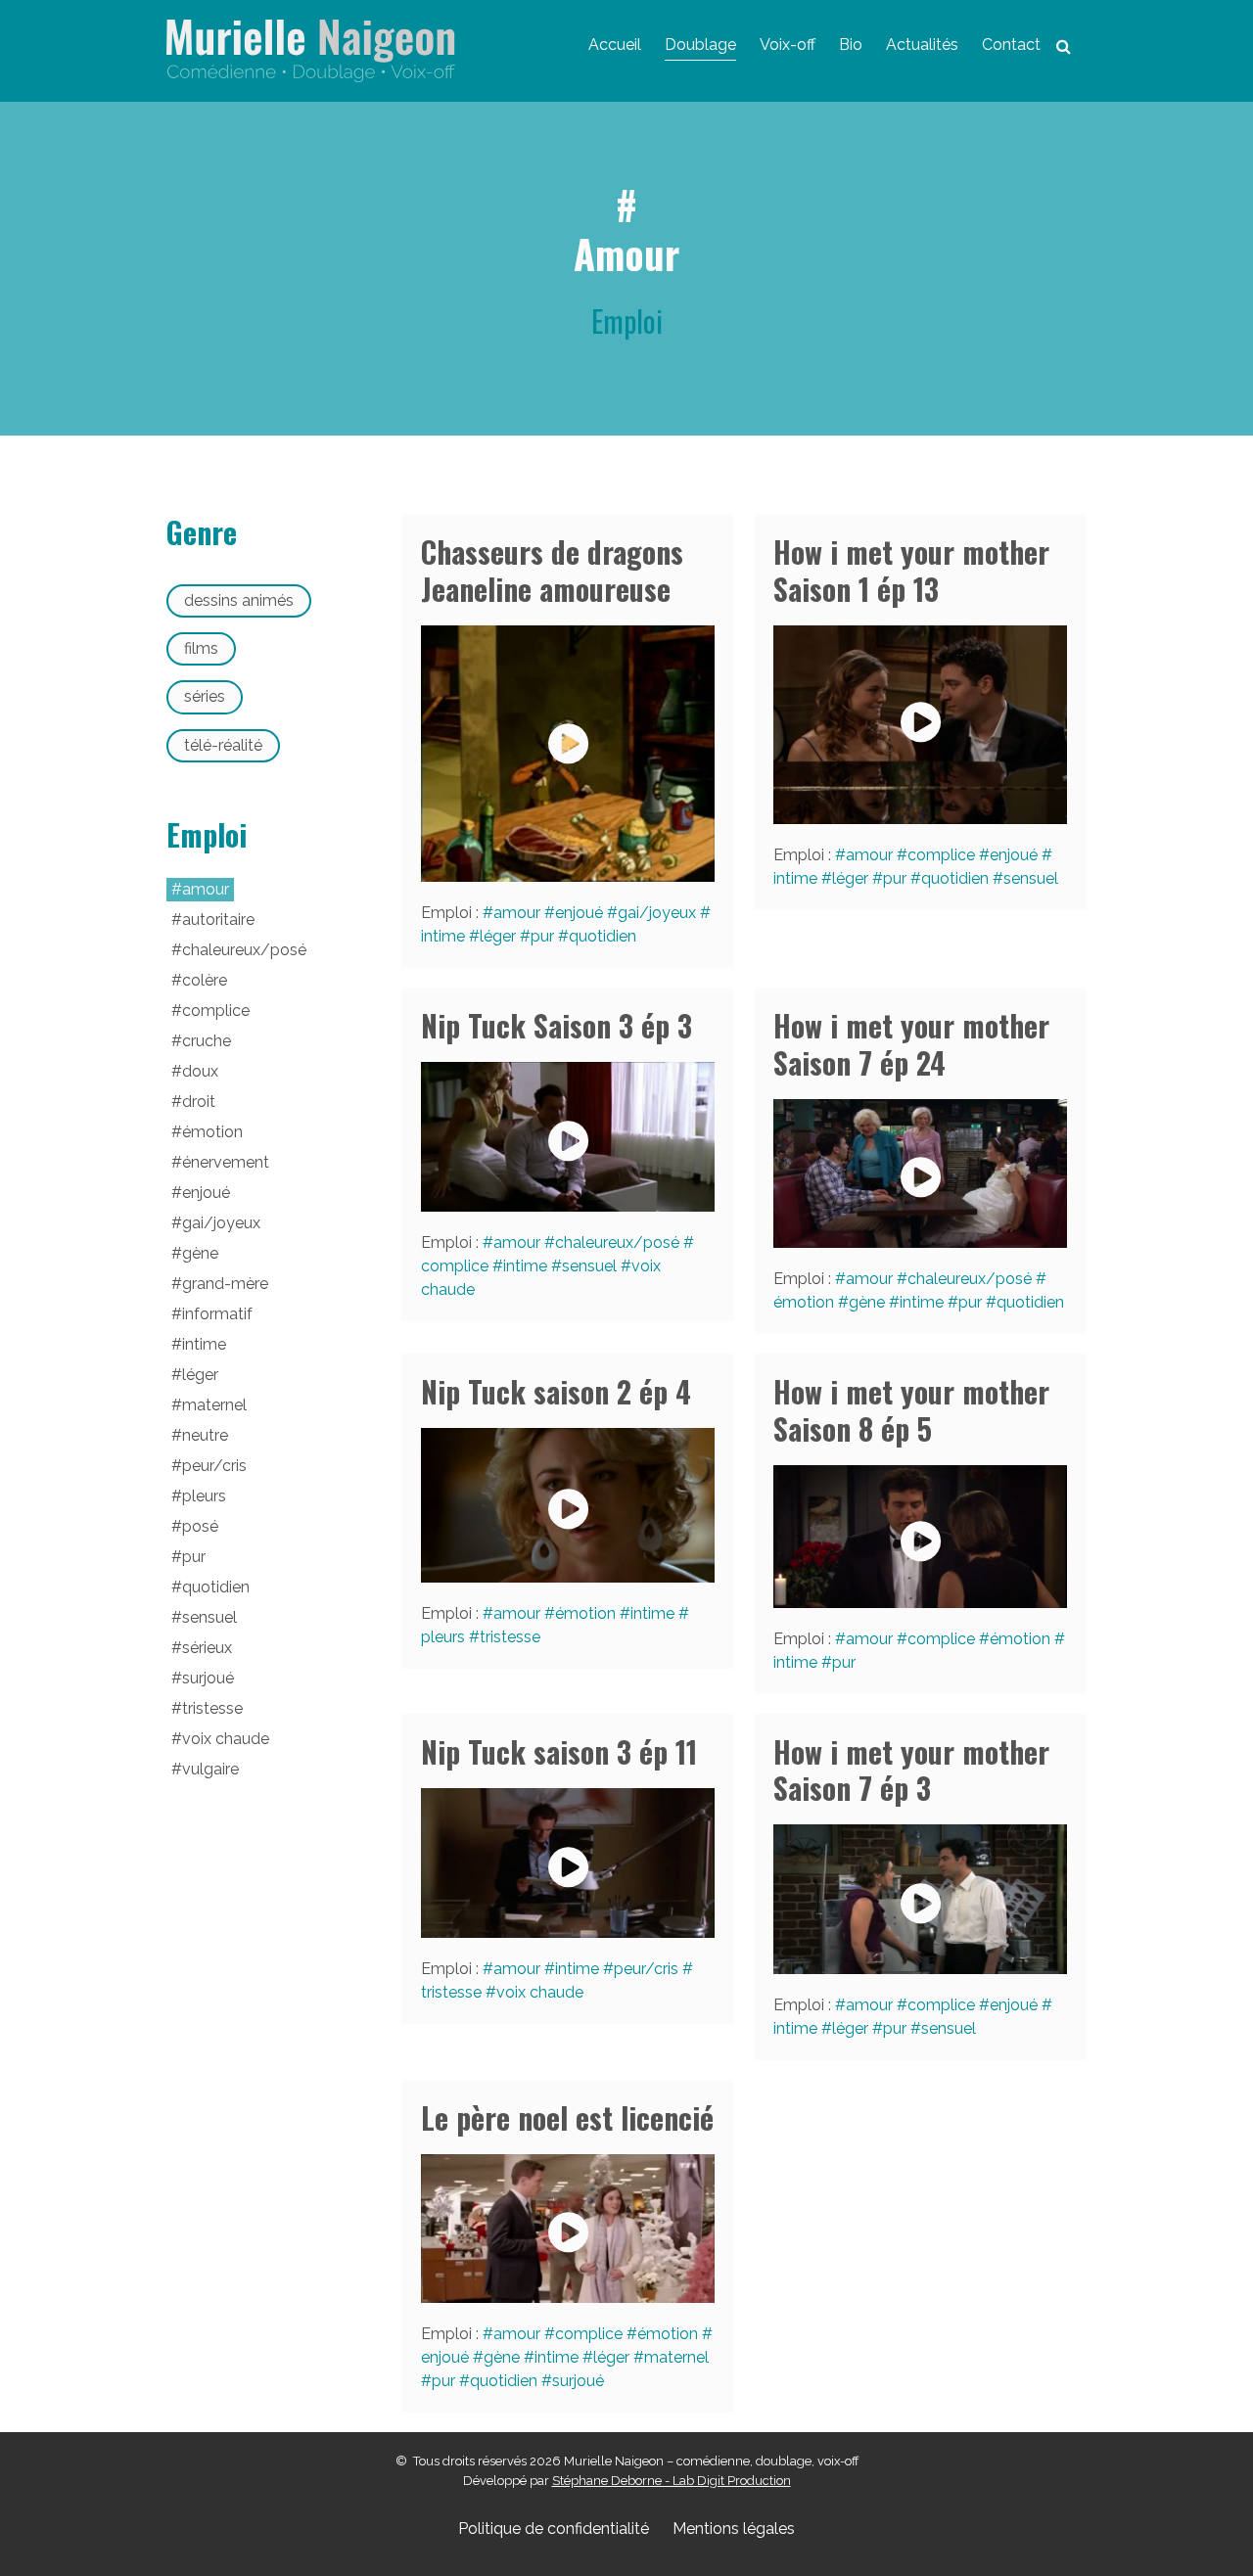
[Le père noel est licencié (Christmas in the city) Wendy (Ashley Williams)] (568, 2229)
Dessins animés (239, 600)
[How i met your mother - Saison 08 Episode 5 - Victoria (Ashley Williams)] (920, 1537)
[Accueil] (311, 51)
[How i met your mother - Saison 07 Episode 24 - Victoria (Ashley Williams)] (920, 1173)
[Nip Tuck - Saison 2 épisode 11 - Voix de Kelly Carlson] (568, 1863)
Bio (851, 45)
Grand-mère (225, 1284)
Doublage (700, 45)
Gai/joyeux (657, 913)
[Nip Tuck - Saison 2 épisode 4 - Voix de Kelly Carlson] (568, 1505)
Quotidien (603, 936)
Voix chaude (540, 1992)
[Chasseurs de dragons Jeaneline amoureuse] (568, 754)
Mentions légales (734, 2529)
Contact (1011, 45)
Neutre (205, 1435)
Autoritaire (218, 920)
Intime (525, 1266)
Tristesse (510, 1637)
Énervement (226, 1162)
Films (201, 648)
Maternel (676, 2357)
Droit (199, 1102)
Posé (200, 1526)
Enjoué (579, 913)
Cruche (207, 1041)
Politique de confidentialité (554, 2529)
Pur (542, 936)
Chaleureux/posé (617, 1242)
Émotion (585, 1613)
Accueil (615, 45)
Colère (205, 980)
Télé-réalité (223, 745)
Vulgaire (210, 1769)
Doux (200, 1071)
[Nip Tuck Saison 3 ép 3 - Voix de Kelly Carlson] (568, 1136)
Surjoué (578, 2381)
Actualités (922, 45)
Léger (498, 936)
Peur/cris (646, 1969)
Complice (941, 855)
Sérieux (207, 1648)
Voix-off (788, 45)
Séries (205, 696)
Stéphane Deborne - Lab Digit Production (672, 2481)
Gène (867, 1302)
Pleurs (204, 1496)
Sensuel (1031, 878)
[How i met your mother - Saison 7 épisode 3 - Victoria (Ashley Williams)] (920, 1899)
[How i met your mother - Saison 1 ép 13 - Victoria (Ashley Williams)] (920, 725)
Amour (517, 913)
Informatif (217, 1314)
